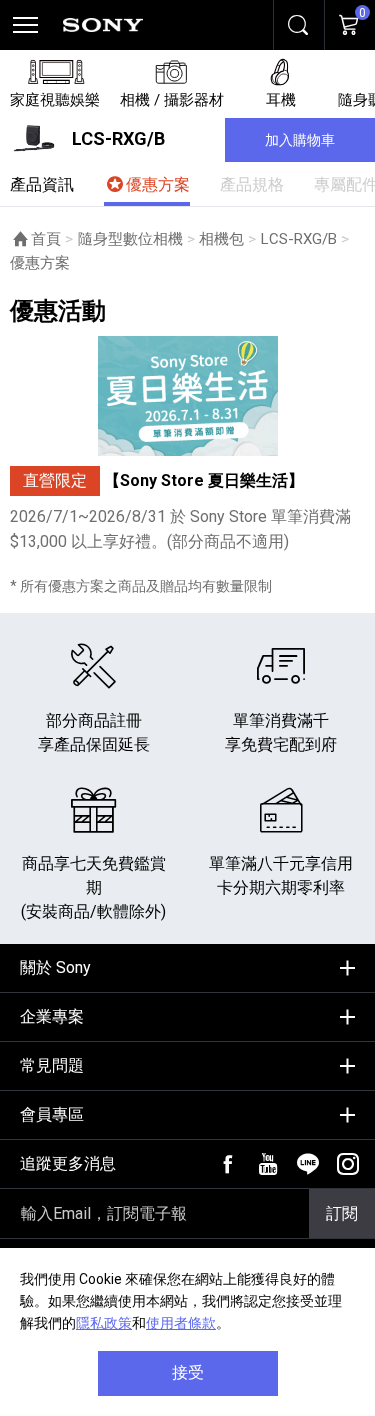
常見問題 (52, 1065)
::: (15, 960)
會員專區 (52, 1114)
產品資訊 (42, 184)
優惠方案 (158, 184)
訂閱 (342, 1213)
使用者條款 (181, 1323)
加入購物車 (300, 140)
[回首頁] (103, 25)
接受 (188, 1372)
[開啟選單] (25, 25)
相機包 (221, 239)
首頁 (46, 239)
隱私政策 (104, 1323)
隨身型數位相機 (130, 239)
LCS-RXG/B (299, 239)
